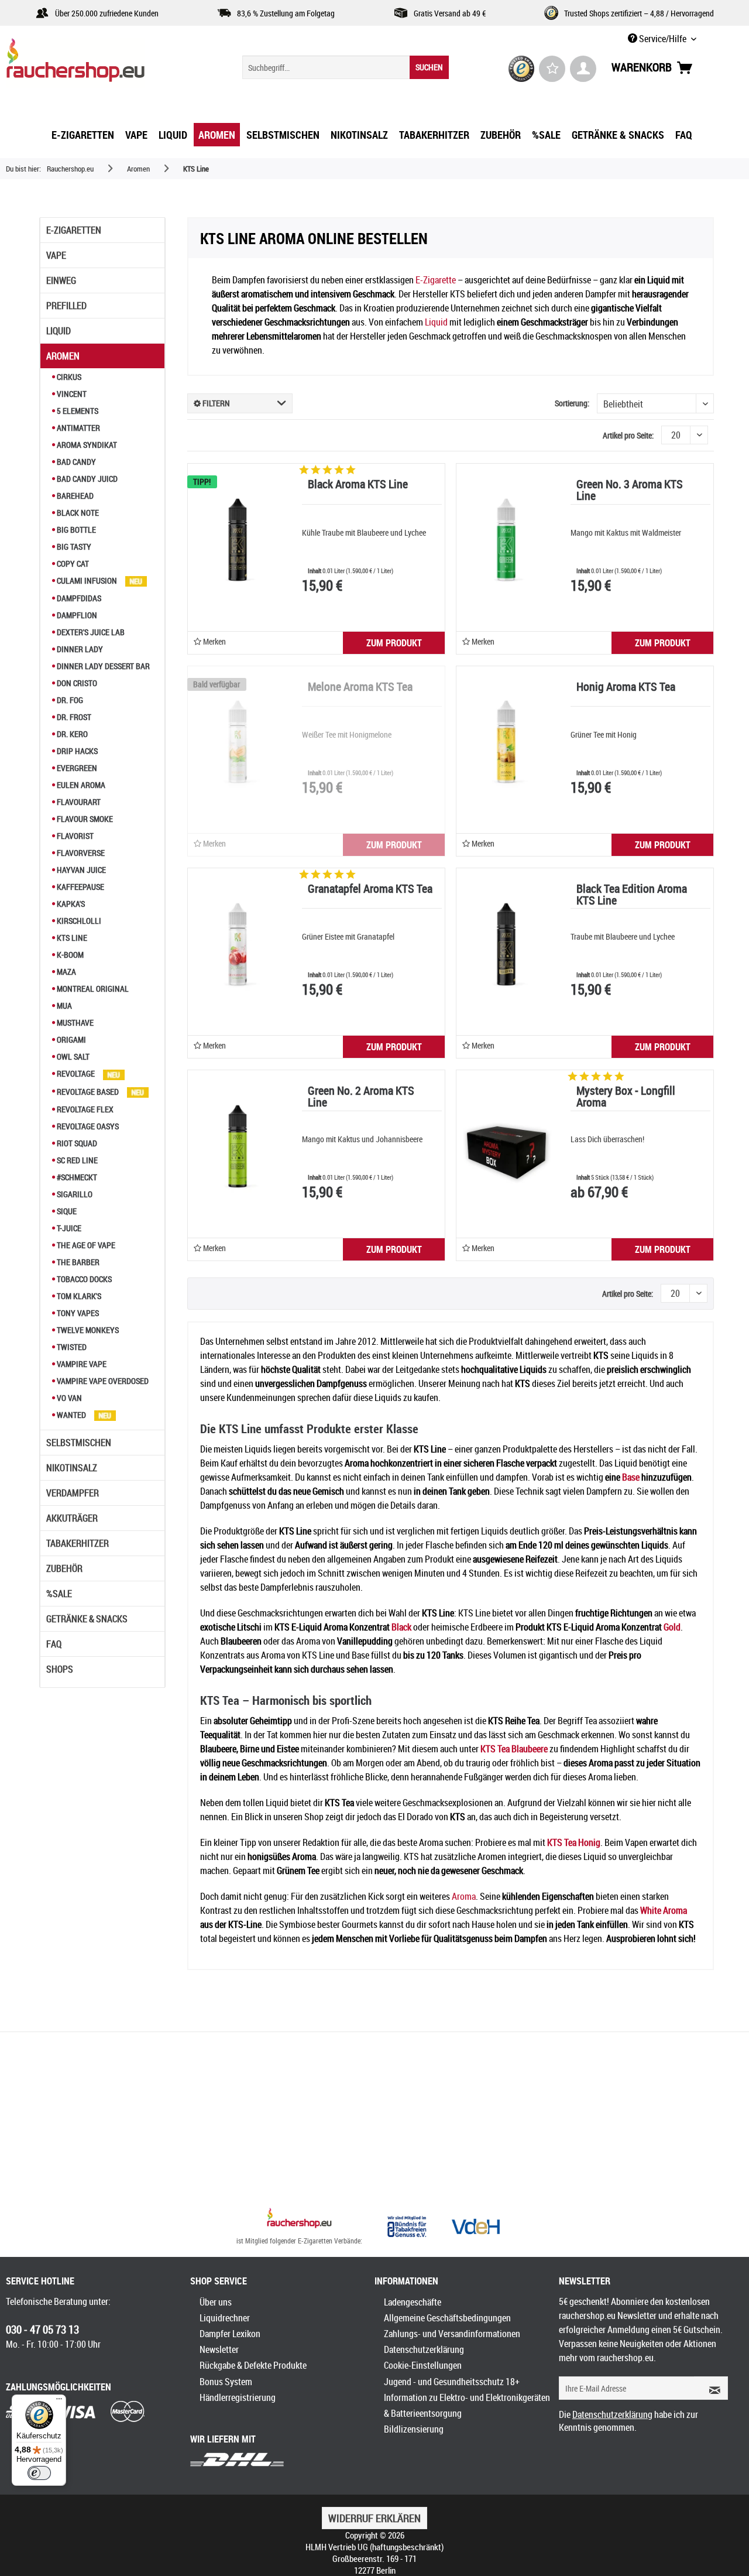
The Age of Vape (85, 1245)
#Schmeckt (76, 1177)
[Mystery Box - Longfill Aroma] (506, 1146)
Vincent (71, 394)
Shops (60, 1669)
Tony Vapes (77, 1313)
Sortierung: (572, 403)
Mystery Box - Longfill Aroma (626, 1097)
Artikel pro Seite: (628, 435)
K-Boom (69, 955)
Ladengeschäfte (413, 2302)
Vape (56, 255)
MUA (63, 1006)
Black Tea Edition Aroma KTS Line (632, 895)
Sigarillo (74, 1194)
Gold (672, 1627)
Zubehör (64, 1568)
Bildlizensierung (414, 2429)
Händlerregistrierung (238, 2397)
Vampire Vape (81, 1364)
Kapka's (70, 904)
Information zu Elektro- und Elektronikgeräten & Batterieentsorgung (467, 2405)
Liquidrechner (225, 2318)
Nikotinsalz (72, 1468)
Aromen (63, 356)
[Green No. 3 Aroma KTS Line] (506, 540)
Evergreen (76, 768)
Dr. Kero (71, 734)
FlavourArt (78, 802)
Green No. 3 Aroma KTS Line (630, 491)
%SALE (59, 1594)
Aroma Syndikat (86, 445)
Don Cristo (76, 683)
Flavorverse (80, 853)
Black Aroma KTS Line (358, 485)
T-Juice (68, 1228)
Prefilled (66, 306)
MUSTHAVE (74, 1022)
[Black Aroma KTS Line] (238, 540)
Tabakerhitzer (78, 1543)
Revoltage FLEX (84, 1109)
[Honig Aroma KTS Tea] (506, 742)
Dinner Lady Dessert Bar (102, 666)
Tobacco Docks (83, 1279)
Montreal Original (92, 989)
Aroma (464, 1896)
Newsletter (219, 2349)
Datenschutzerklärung (424, 2349)
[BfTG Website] (407, 2226)
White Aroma (664, 1910)
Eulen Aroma (80, 785)
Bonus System (226, 2382)
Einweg (61, 280)
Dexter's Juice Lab (90, 632)
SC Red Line (76, 1160)
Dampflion (76, 615)
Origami (71, 1039)
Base (631, 1477)
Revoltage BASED (88, 1092)
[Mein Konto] (583, 69)
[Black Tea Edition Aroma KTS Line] (506, 944)
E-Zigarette (436, 280)
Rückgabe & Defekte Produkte (253, 2365)
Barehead (74, 496)
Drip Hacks (76, 751)
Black (401, 1627)
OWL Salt (72, 1056)
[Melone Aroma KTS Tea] (238, 742)
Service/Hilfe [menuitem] (663, 39)
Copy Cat (72, 563)
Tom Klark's (78, 1296)
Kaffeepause (80, 887)
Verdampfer (73, 1493)
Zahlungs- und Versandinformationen (452, 2334)
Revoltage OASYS (87, 1126)
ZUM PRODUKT (394, 643)
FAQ (54, 1644)
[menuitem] (346, 67)
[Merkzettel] (552, 69)
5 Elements (77, 411)
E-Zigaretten (74, 230)
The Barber (77, 1262)
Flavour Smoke (84, 819)
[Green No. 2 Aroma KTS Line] (238, 1146)
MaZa (66, 972)
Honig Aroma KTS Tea (626, 688)
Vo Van (68, 1398)
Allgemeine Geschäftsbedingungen (447, 2318)
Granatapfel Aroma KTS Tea (370, 890)
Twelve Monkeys (87, 1330)
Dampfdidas (78, 598)
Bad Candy (75, 462)
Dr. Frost (73, 717)
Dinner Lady (79, 649)
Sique (66, 1211)
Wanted (71, 1415)
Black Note (77, 513)
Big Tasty (73, 547)
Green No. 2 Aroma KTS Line (361, 1097)
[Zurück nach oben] (299, 2219)
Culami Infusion (87, 580)
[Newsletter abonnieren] (711, 2388)
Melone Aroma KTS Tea (360, 688)
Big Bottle (75, 530)
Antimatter (78, 428)
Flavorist (74, 836)
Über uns (216, 2302)
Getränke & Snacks (87, 1619)
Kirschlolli (78, 921)
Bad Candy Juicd (86, 479)
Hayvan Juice (80, 870)
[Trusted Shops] (522, 69)
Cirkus (68, 377)
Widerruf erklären (374, 2518)
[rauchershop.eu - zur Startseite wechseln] (97, 63)
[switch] (39, 2473)
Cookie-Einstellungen (423, 2365)
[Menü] (59, 2402)
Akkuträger (72, 1518)
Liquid (59, 331)
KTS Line (71, 938)
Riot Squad (76, 1143)
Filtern (215, 403)
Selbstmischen (79, 1443)
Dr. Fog (69, 700)
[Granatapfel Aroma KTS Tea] (238, 944)
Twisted (71, 1347)
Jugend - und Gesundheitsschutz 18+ (452, 2382)
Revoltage (76, 1073)
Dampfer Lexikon (230, 2334)
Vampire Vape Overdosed (102, 1381)
